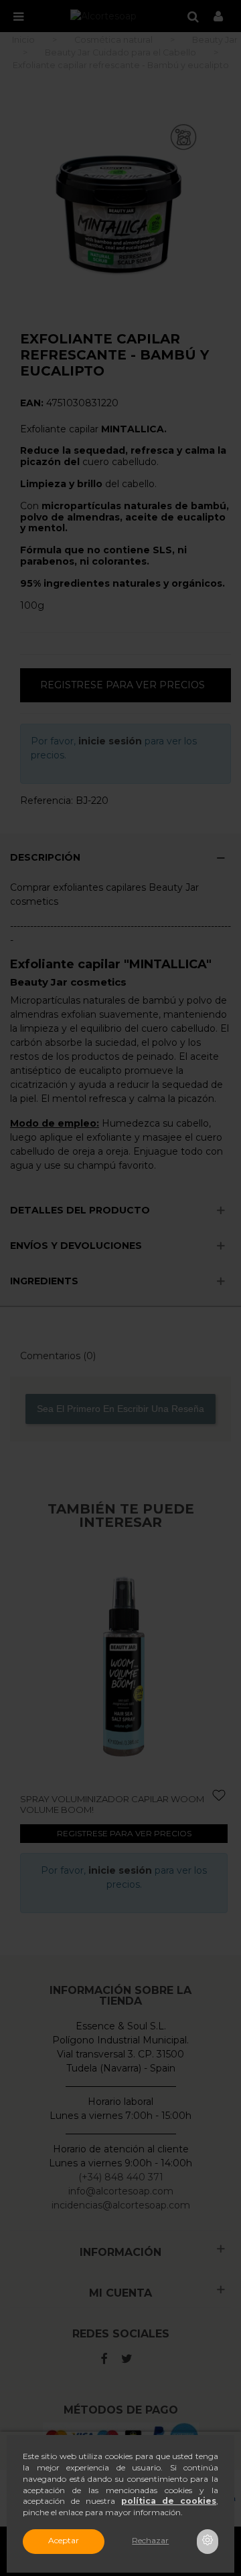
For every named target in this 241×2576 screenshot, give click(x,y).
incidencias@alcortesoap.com (121, 2205)
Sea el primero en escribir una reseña (120, 1409)
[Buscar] (193, 16)
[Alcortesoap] (103, 16)
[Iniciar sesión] (218, 16)
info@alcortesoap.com (121, 2191)
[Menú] (18, 16)
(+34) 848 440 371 (121, 2177)
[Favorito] (44, 1796)
